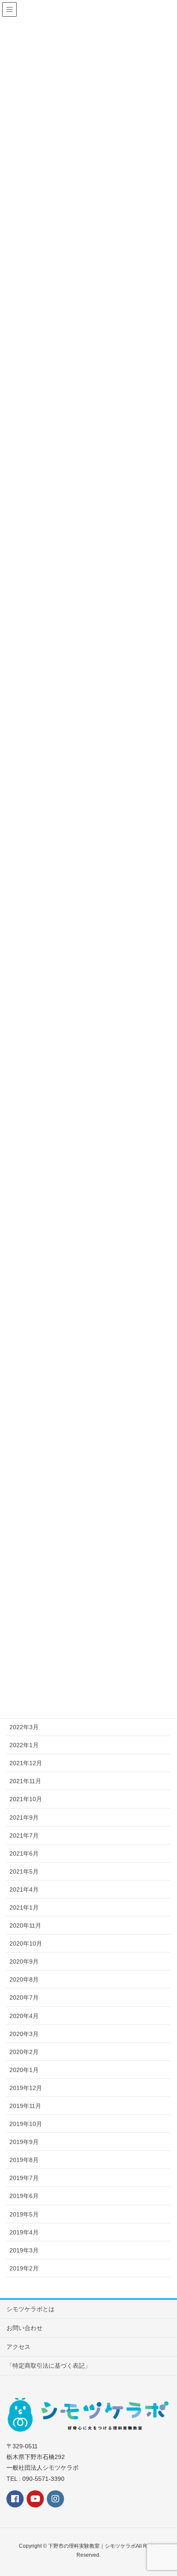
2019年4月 (24, 2232)
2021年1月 (24, 1907)
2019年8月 (24, 2160)
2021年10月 (26, 1799)
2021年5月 (24, 1871)
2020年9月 (24, 1961)
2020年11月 (25, 1925)
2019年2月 (24, 2268)
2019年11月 (25, 2106)
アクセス (18, 2347)
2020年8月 (24, 1979)
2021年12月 (26, 1763)
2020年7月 (24, 1997)
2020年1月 (24, 2070)
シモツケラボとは (31, 2309)
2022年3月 (24, 1727)
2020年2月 (24, 2052)
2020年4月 (24, 2016)
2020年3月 (24, 2034)
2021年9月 (24, 1817)
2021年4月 (24, 1889)
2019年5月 (24, 2214)
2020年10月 (26, 1943)
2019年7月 (24, 2178)
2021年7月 (24, 1835)
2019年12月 (26, 2088)
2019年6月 (24, 2196)
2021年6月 (24, 1853)
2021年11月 (25, 1781)
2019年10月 (26, 2124)
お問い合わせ (24, 2328)
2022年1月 (24, 1745)
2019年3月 (24, 2250)
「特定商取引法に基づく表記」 (49, 2366)
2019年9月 (24, 2142)
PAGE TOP (173, 2488)
